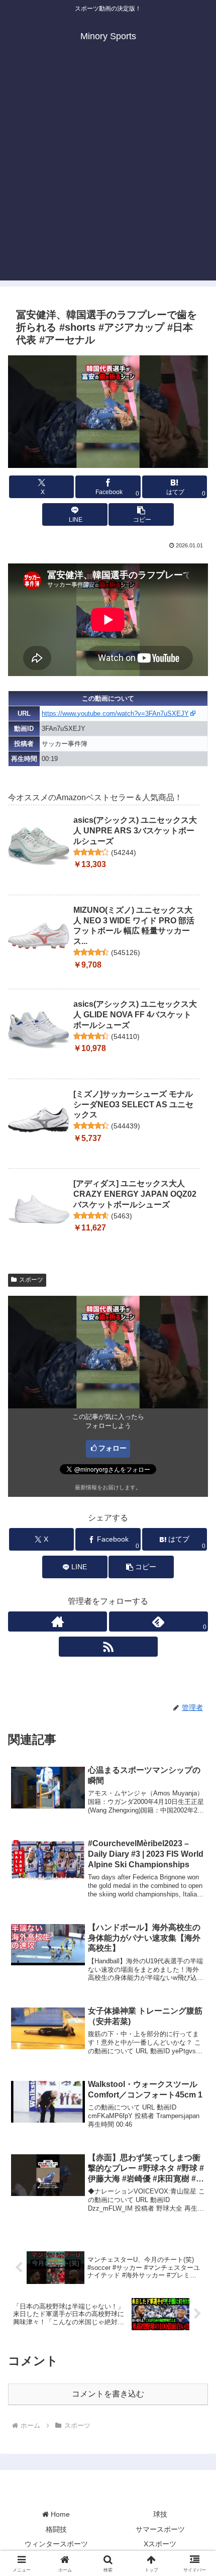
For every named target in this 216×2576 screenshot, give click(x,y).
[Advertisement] (108, 172)
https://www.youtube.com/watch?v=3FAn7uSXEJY (115, 713)
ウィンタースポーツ (56, 2544)
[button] (141, 514)
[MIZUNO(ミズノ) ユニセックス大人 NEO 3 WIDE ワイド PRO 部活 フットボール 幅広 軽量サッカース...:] (39, 936)
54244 (124, 852)
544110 (125, 1036)
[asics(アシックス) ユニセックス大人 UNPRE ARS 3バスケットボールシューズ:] (39, 846)
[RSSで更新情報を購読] (108, 1647)
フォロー (113, 1448)
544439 (126, 1126)
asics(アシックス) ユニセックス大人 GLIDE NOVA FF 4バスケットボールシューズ (135, 1015)
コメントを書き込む (108, 2394)
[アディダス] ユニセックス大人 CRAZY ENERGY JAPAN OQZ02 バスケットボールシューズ (135, 1194)
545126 (126, 952)
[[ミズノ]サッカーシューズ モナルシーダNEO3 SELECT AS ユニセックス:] (39, 1120)
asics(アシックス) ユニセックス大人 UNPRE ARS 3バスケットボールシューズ (135, 831)
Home (59, 2514)
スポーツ (31, 1280)
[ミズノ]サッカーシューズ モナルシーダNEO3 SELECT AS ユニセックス (133, 1105)
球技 (160, 2514)
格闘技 (56, 2529)
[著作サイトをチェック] (58, 1621)
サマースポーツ (160, 2529)
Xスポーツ (160, 2544)
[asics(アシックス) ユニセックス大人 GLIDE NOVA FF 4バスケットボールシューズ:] (39, 1030)
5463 (122, 1216)
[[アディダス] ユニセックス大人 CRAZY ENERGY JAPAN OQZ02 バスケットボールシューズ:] (39, 1209)
